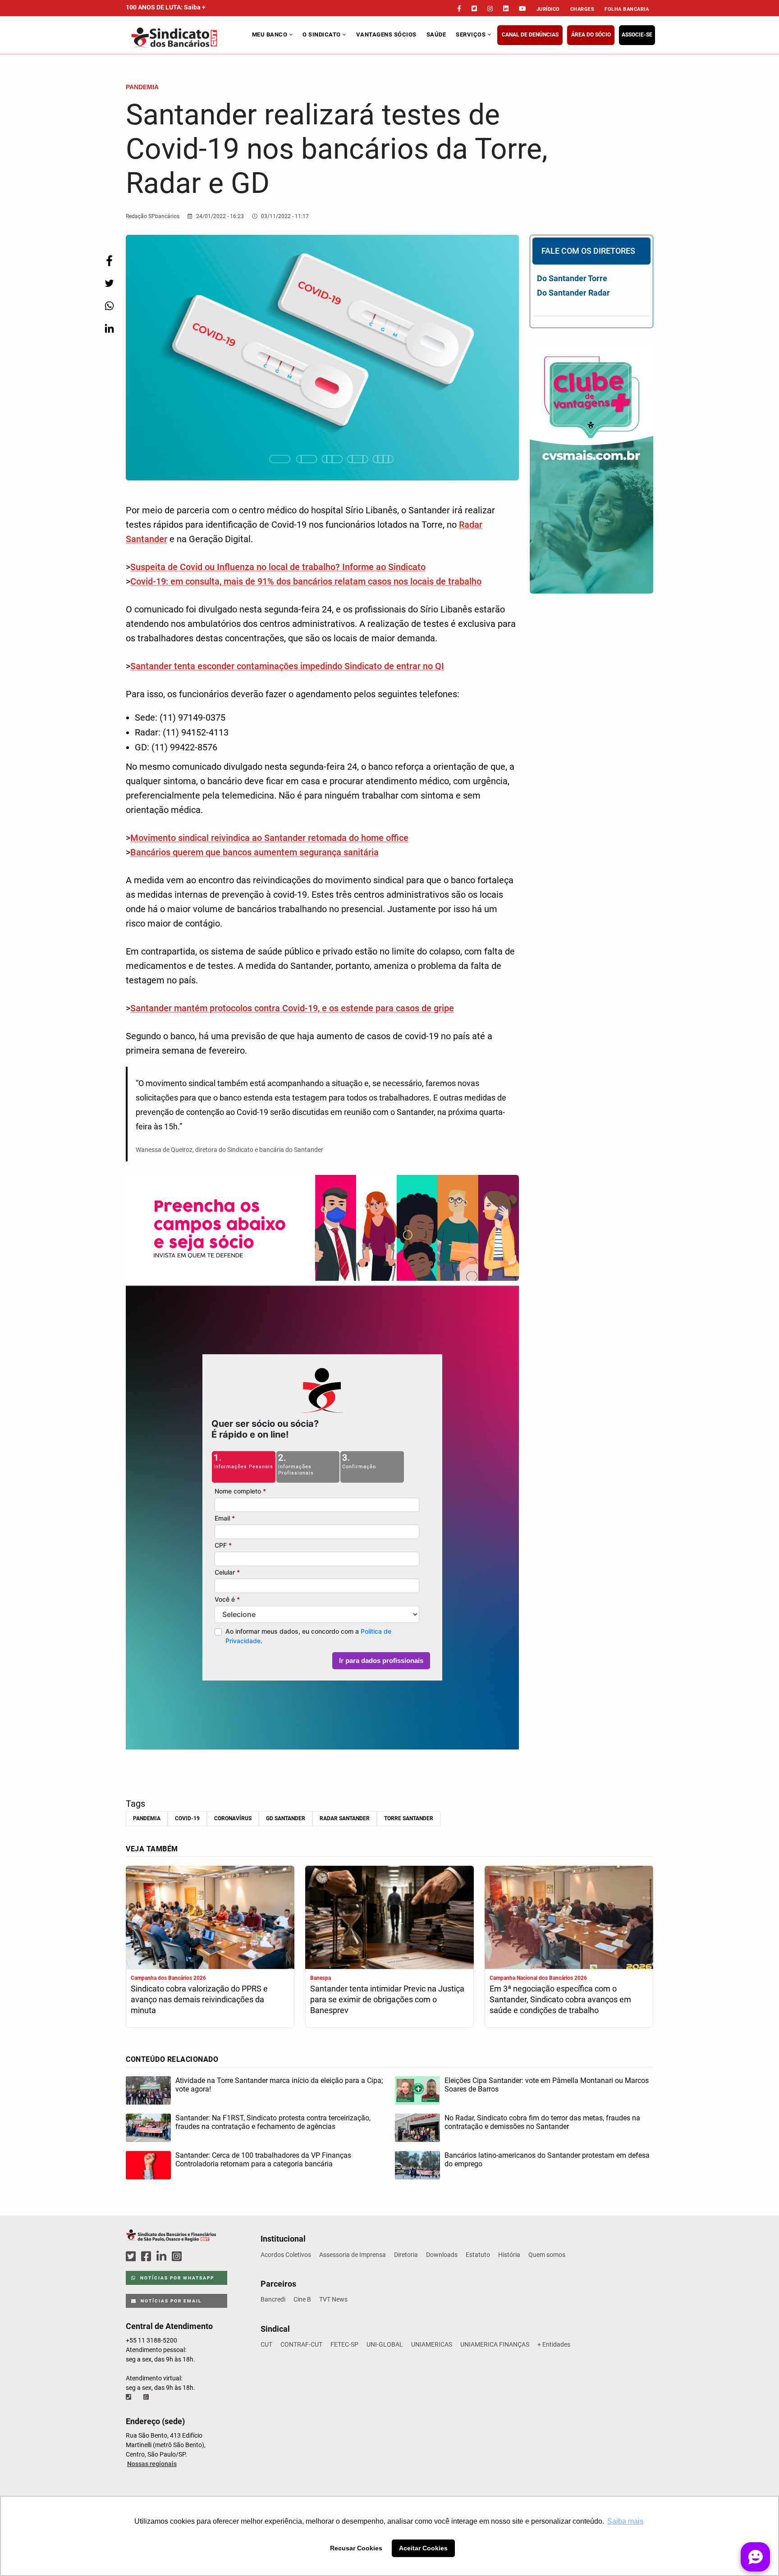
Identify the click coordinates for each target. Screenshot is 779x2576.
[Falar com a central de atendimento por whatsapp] (147, 2397)
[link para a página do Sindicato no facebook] (459, 9)
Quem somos (547, 2255)
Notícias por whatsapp (176, 2278)
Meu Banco (270, 34)
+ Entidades (554, 2344)
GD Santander (286, 1818)
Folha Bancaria (627, 9)
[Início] (188, 38)
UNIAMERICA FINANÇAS (495, 2344)
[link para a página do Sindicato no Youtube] (522, 9)
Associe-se (637, 35)
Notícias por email (170, 2301)
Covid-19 (187, 1818)
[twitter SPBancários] (132, 2257)
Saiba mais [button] (625, 2521)
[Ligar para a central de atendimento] (129, 2397)
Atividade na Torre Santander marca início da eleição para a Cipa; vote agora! (279, 2085)
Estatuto (478, 2255)
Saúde (436, 34)
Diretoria (406, 2255)
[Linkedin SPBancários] (163, 2257)
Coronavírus (233, 1818)
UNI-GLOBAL (385, 2344)
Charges (582, 9)
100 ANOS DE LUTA (166, 7)
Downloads (442, 2255)
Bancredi (273, 2299)
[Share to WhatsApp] (109, 306)
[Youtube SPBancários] (194, 2257)
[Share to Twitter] (109, 283)
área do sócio (591, 35)
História (509, 2255)
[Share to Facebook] (109, 261)
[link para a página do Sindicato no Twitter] (474, 9)
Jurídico (548, 9)
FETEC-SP (344, 2344)
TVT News (333, 2299)
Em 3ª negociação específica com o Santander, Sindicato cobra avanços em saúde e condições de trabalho (560, 1999)
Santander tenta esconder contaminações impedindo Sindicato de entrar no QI (287, 666)
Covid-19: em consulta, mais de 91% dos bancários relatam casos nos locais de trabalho (306, 581)
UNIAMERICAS (432, 2344)
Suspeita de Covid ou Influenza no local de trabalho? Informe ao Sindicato (278, 567)
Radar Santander (345, 1818)
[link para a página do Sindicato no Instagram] (490, 9)
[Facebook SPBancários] (147, 2257)
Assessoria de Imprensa (353, 2255)
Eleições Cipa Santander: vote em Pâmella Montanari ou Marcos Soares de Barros (547, 2085)
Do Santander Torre (572, 278)
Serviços (472, 34)
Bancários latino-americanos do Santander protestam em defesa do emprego (547, 2160)
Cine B (302, 2299)
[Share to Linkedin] (109, 328)
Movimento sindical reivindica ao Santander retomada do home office (269, 838)
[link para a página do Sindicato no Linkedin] (506, 9)
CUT (266, 2344)
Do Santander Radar (573, 293)
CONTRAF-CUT (301, 2344)
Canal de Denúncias (530, 35)
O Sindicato (322, 34)
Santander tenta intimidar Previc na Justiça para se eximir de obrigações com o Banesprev (387, 1999)
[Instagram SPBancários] (178, 2257)
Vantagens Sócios (386, 34)
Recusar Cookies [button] (356, 2548)
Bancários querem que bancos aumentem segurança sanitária (254, 852)
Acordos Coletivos (286, 2255)
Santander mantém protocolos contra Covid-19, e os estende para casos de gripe (292, 1008)
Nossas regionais (152, 2464)
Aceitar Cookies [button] (423, 2548)
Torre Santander (409, 1818)
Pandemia (147, 1818)
